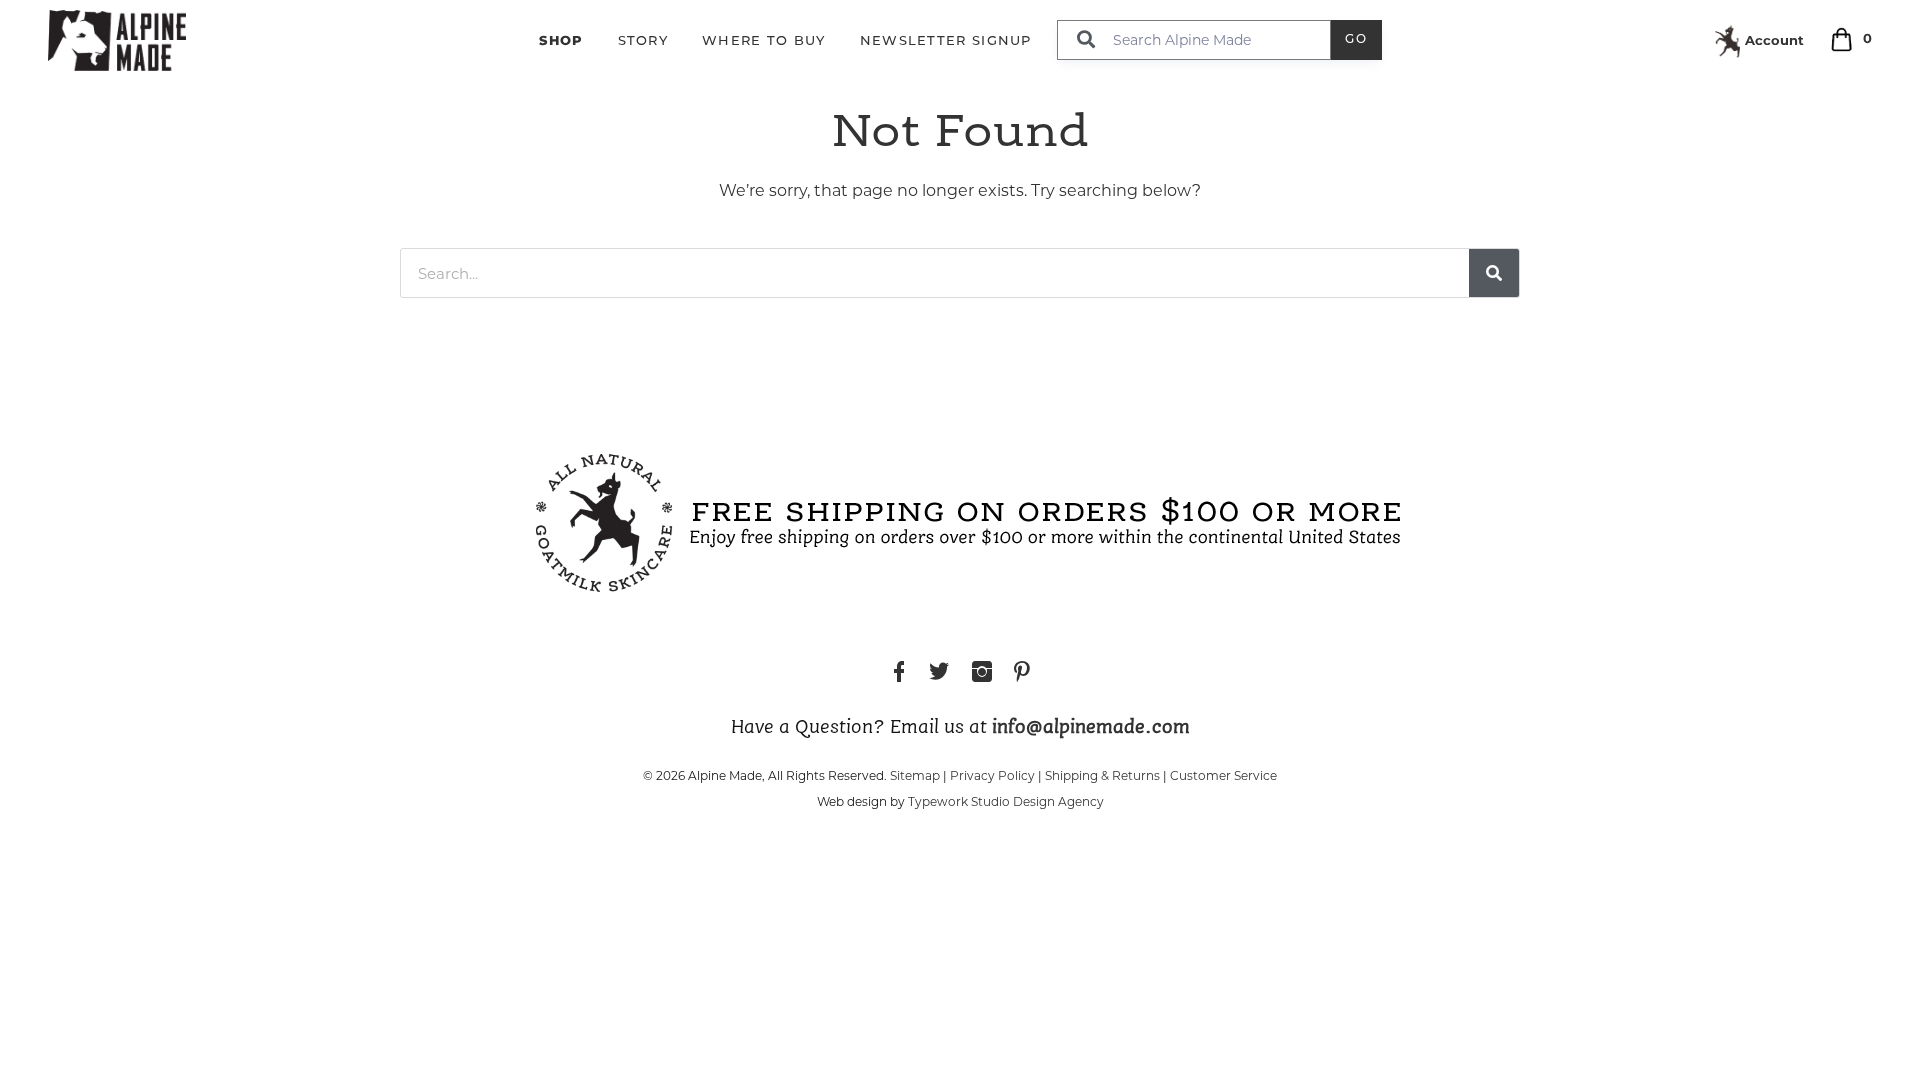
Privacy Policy (992, 775)
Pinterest (1022, 674)
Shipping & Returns (1102, 775)
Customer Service (1223, 775)
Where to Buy (764, 41)
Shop (561, 40)
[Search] (1494, 273)
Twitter (939, 674)
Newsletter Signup (946, 41)
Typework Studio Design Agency (1006, 801)
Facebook (899, 674)
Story (643, 41)
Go (1356, 40)
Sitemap (915, 775)
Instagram (982, 674)
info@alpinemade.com (1091, 728)
